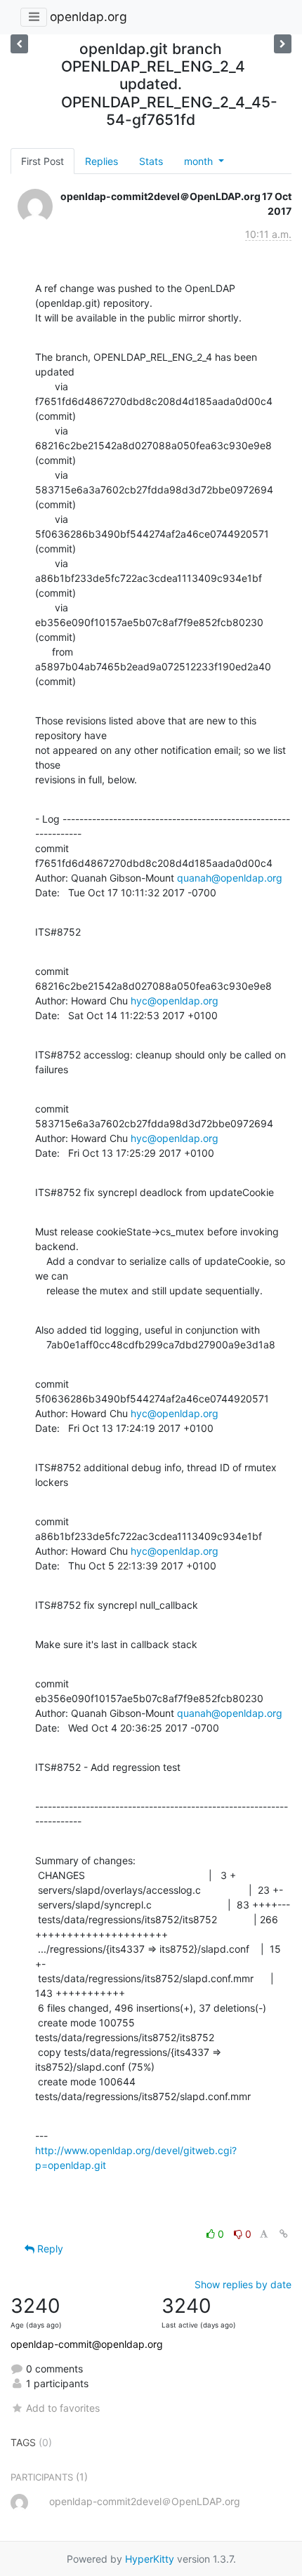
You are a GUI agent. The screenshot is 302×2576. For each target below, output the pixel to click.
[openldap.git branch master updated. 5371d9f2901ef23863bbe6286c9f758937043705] (19, 44)
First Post (42, 161)
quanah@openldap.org (230, 878)
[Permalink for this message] (284, 2234)
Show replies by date (243, 2284)
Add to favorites (63, 2408)
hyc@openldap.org (175, 1001)
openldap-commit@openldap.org (87, 2344)
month (200, 161)
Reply (49, 2249)
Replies (101, 161)
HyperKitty (150, 2559)
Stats (151, 161)
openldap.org (88, 16)
